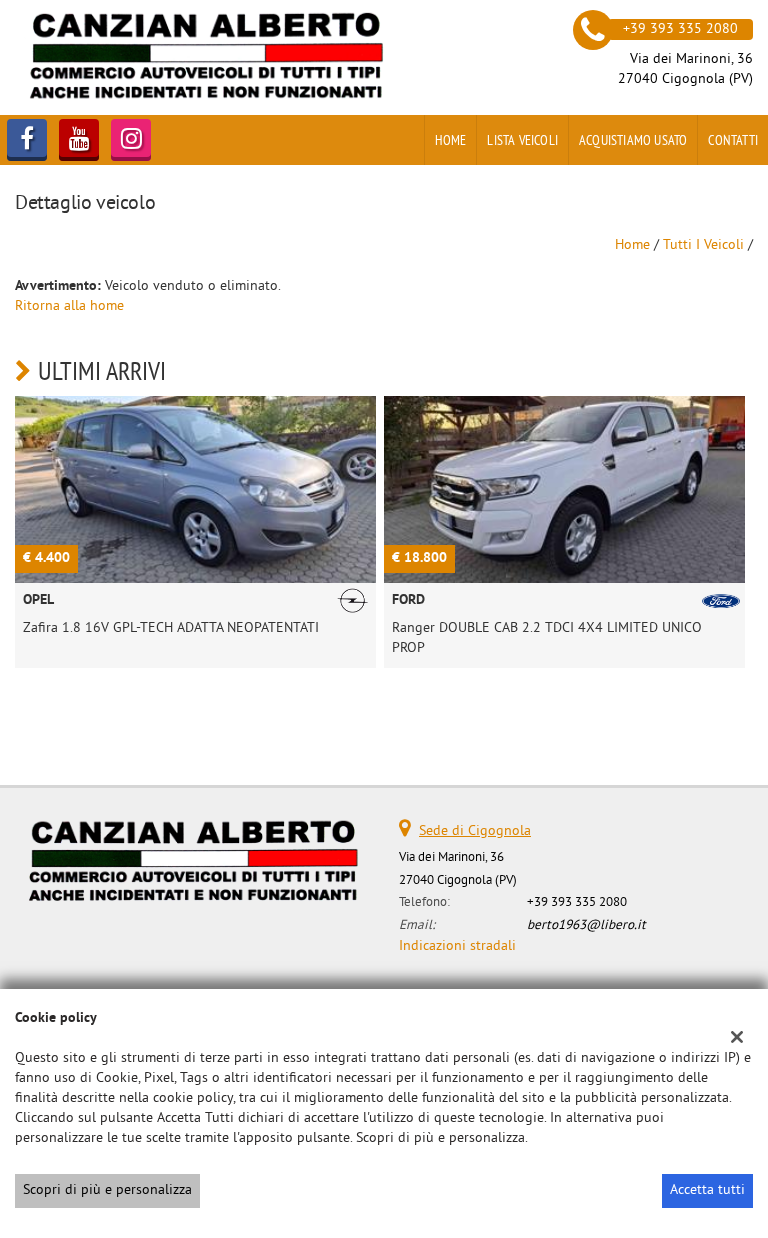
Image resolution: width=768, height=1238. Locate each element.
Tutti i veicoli (703, 245)
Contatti (733, 140)
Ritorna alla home (69, 306)
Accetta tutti (707, 1190)
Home (451, 140)
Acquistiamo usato (633, 140)
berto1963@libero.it (586, 925)
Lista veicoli (522, 140)
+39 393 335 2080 (577, 902)
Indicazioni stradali (457, 946)
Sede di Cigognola (475, 831)
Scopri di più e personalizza (107, 1190)
